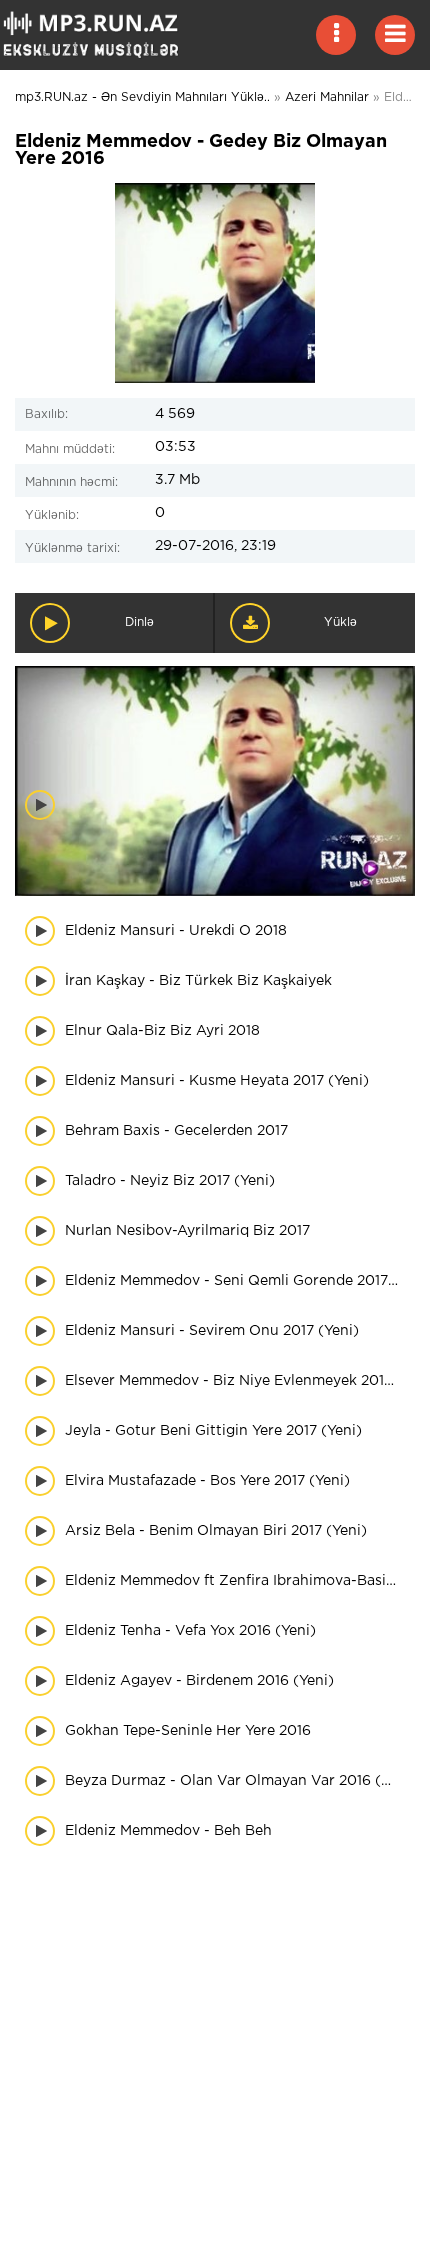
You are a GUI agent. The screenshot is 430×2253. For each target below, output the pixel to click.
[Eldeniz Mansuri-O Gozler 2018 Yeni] (232, 843)
